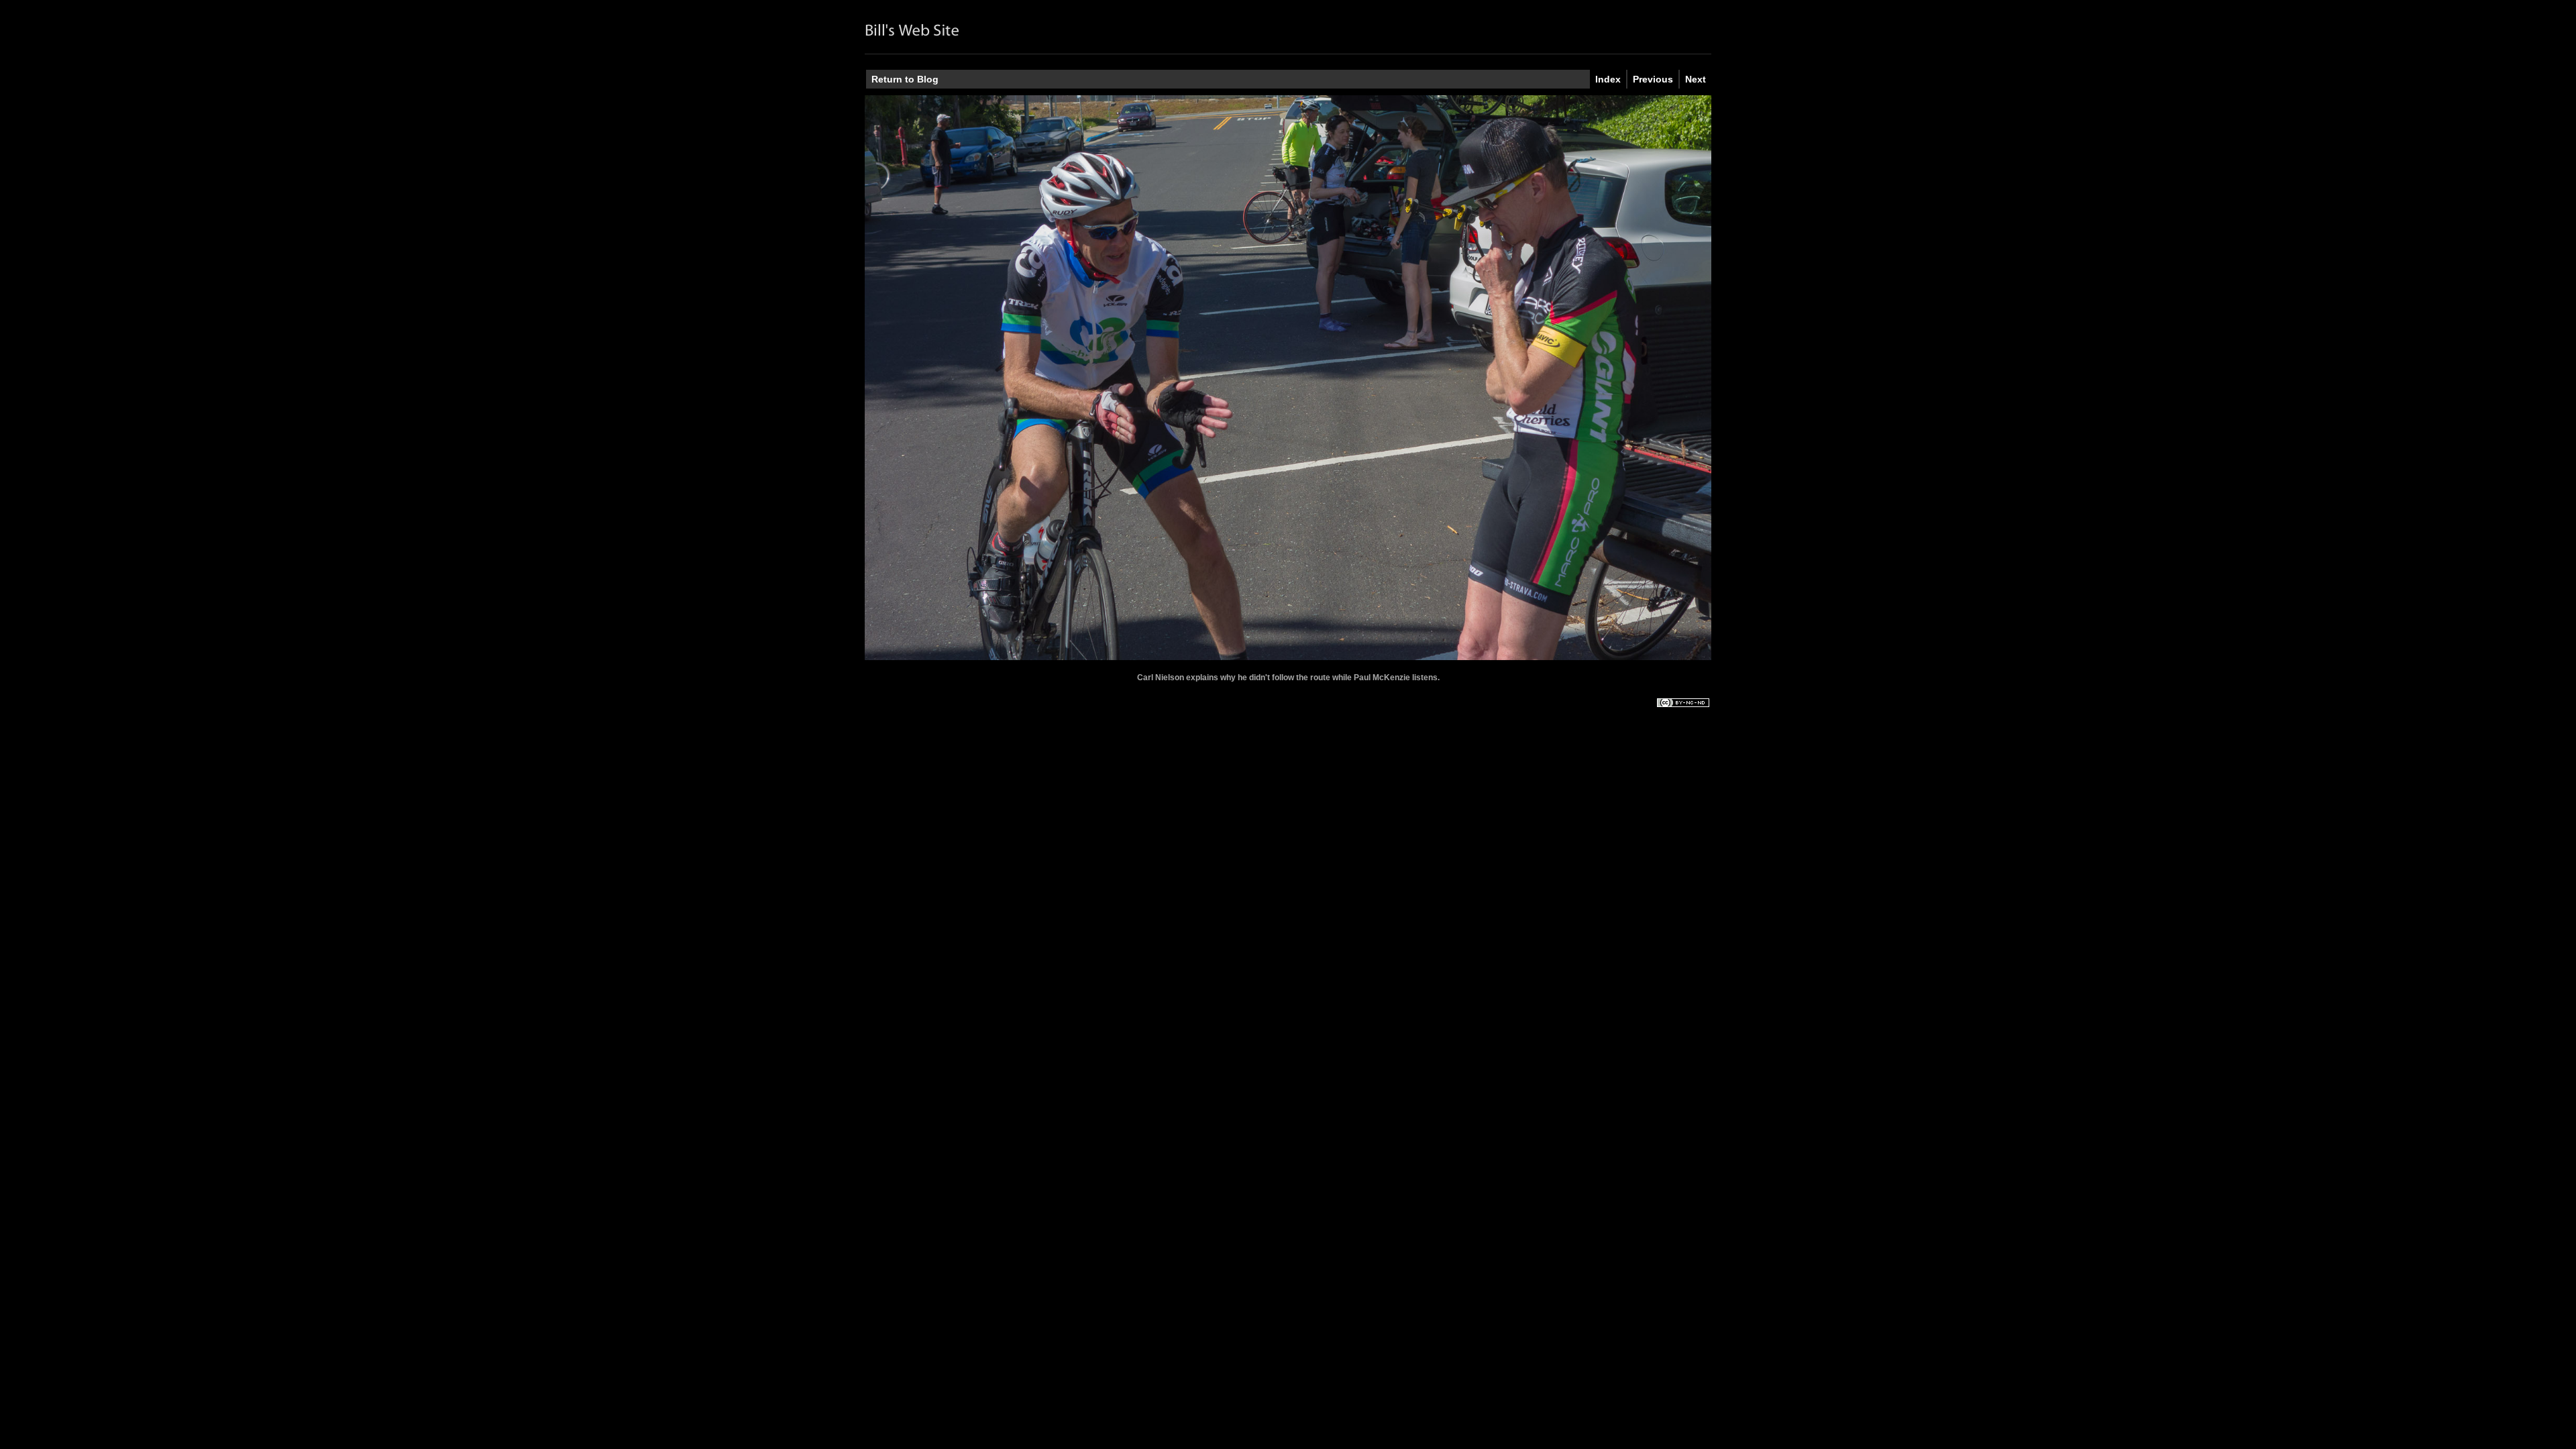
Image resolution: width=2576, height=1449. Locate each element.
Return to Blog (905, 79)
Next (1696, 79)
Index (1608, 79)
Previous (1653, 79)
